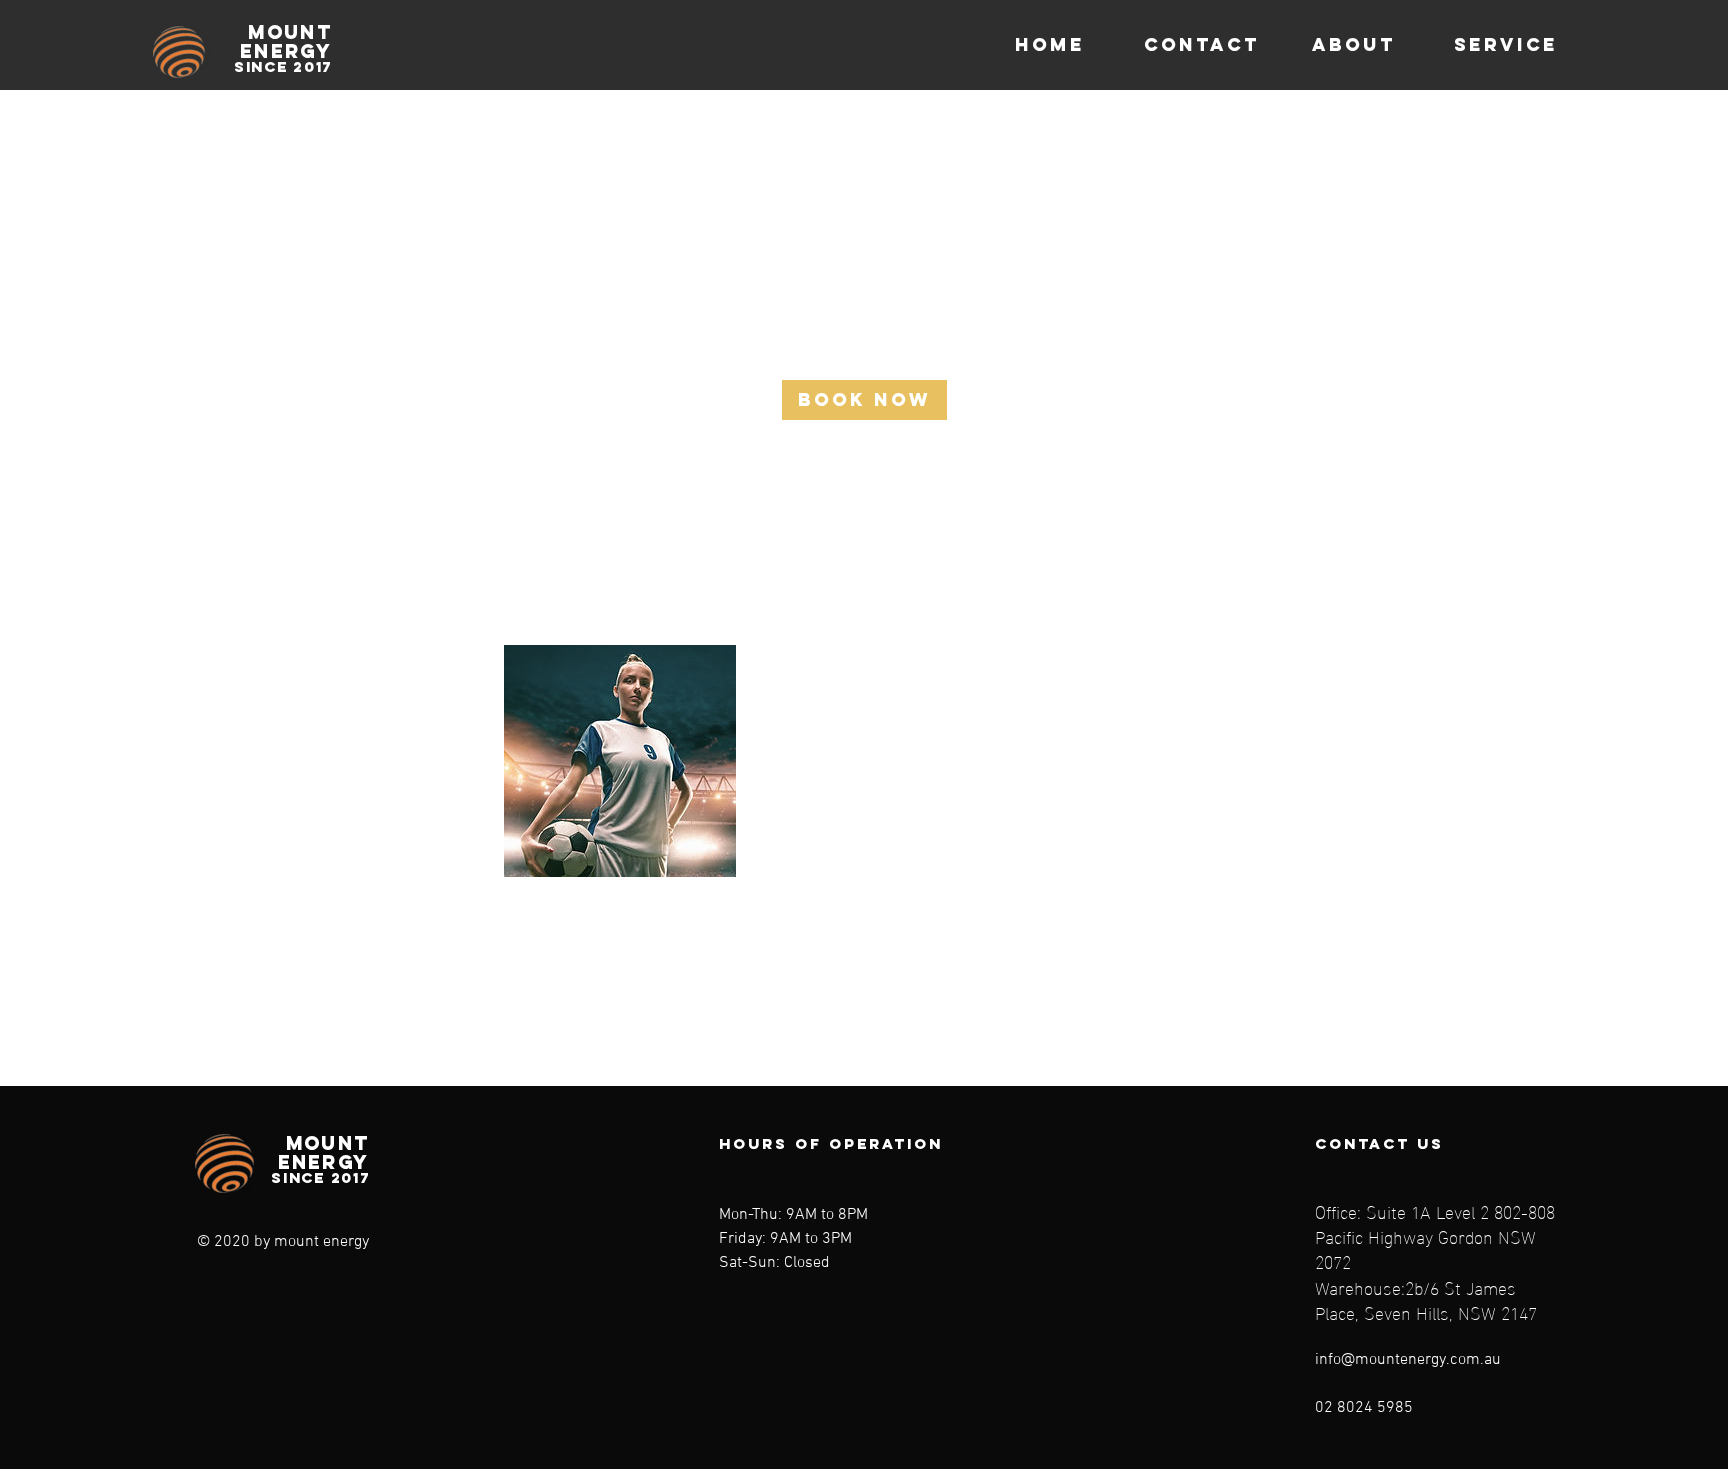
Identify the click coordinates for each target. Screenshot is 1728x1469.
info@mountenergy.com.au (1408, 1360)
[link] (864, 400)
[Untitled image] (620, 761)
